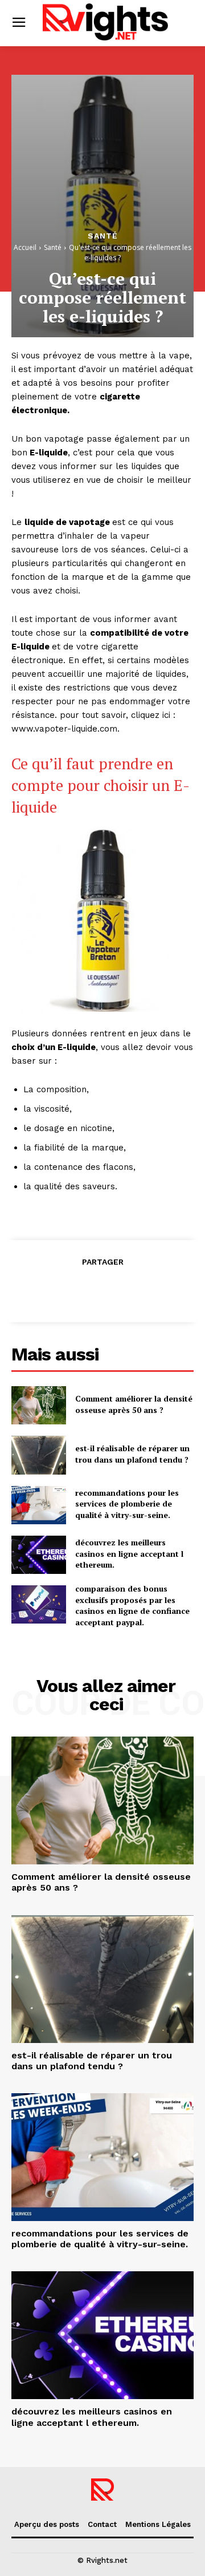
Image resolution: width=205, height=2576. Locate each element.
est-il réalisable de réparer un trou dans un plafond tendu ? (132, 1454)
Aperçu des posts (47, 2524)
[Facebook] (50, 1290)
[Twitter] (76, 1290)
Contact (102, 2524)
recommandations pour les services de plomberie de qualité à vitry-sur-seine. (127, 1504)
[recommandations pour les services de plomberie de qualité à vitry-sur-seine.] (39, 1505)
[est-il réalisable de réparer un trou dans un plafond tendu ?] (39, 1455)
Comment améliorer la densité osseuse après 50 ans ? (134, 1404)
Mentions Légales (158, 2524)
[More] (155, 1290)
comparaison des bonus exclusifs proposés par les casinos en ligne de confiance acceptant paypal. (132, 1605)
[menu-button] (19, 23)
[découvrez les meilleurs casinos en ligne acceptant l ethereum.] (39, 1555)
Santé (103, 236)
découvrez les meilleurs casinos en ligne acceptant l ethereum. (129, 1553)
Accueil (25, 247)
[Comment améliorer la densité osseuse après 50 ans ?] (39, 1405)
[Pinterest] (102, 1290)
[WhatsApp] (128, 1290)
